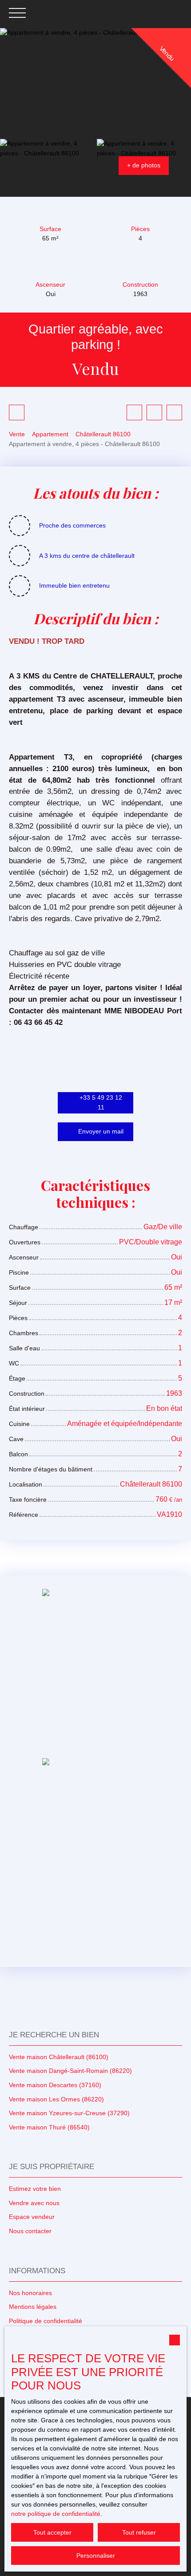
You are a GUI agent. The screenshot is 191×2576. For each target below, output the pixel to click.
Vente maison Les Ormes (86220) (56, 2099)
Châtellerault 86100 (103, 434)
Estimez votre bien (35, 2189)
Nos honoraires (30, 2293)
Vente (17, 434)
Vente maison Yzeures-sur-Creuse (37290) (69, 2113)
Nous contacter (30, 2231)
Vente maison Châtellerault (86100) (59, 2057)
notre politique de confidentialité (56, 2514)
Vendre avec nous (34, 2203)
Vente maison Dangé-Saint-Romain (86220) (70, 2071)
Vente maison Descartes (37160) (55, 2085)
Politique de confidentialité (46, 2321)
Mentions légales (33, 2307)
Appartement (50, 434)
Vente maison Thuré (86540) (49, 2127)
